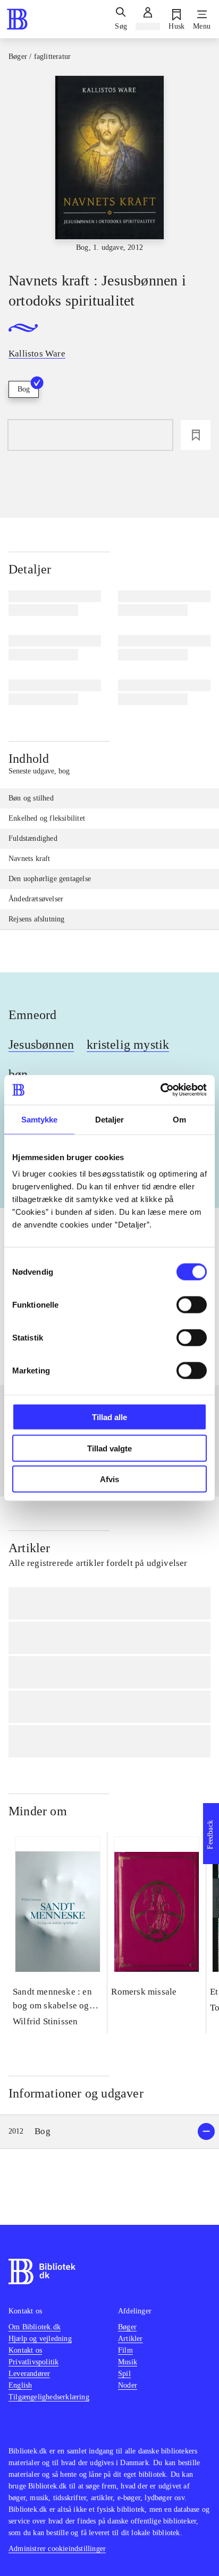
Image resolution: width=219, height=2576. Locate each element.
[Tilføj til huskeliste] (196, 435)
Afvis (109, 1479)
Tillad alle (109, 1417)
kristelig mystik (128, 1045)
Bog (24, 389)
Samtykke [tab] (40, 1119)
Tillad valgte (109, 1448)
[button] (109, 2132)
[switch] (192, 1305)
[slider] (109, 164)
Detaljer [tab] (110, 1119)
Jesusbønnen (41, 1045)
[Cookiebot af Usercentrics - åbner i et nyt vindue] (160, 1090)
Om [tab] (179, 1119)
